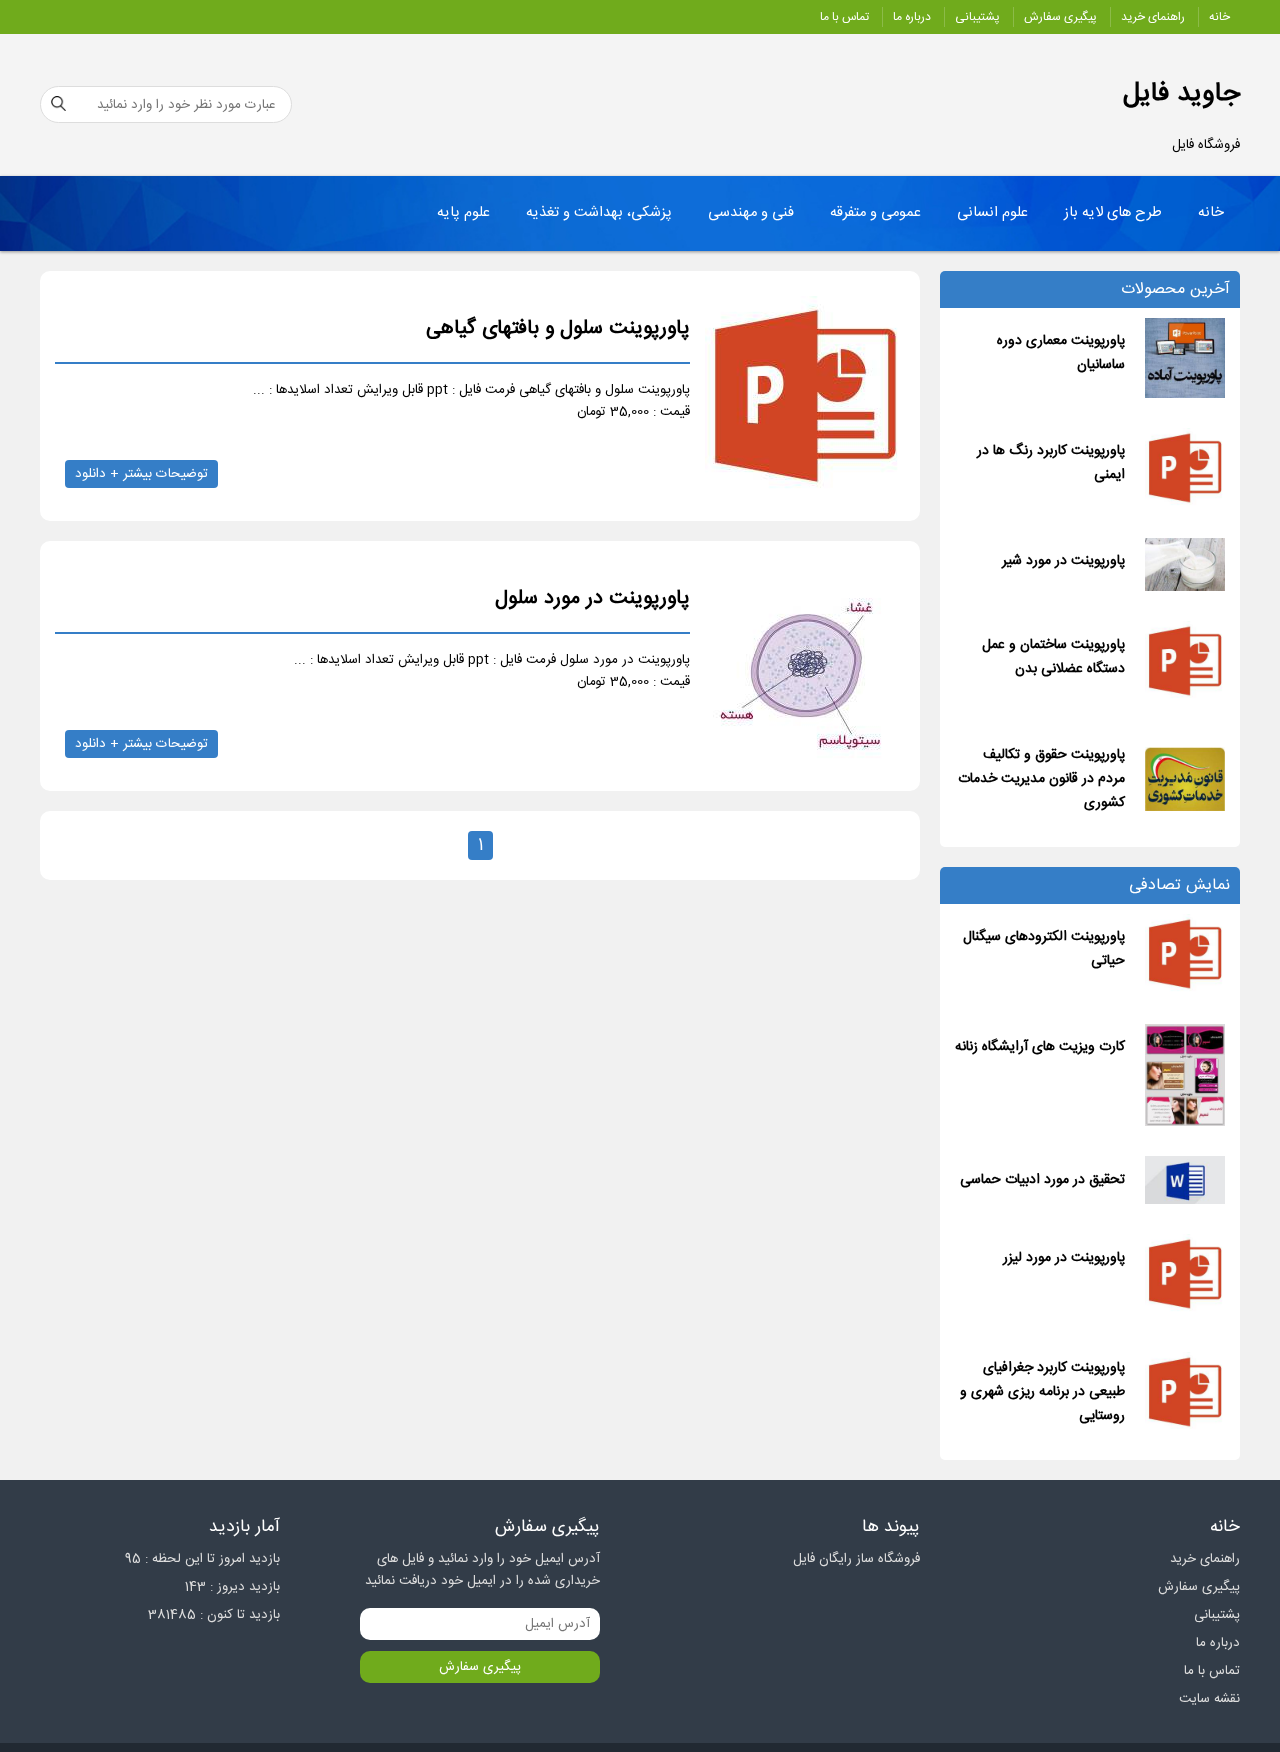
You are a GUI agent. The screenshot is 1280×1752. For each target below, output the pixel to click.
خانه (1219, 17)
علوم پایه (463, 213)
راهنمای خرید (1153, 17)
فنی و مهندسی (751, 213)
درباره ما (912, 17)
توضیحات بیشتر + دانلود (141, 474)
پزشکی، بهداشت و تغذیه (599, 213)
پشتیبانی (977, 17)
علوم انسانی (992, 213)
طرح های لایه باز (1113, 213)
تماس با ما (844, 17)
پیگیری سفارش (1060, 17)
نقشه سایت (1209, 1699)
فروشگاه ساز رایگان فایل (856, 1559)
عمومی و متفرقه (875, 213)
